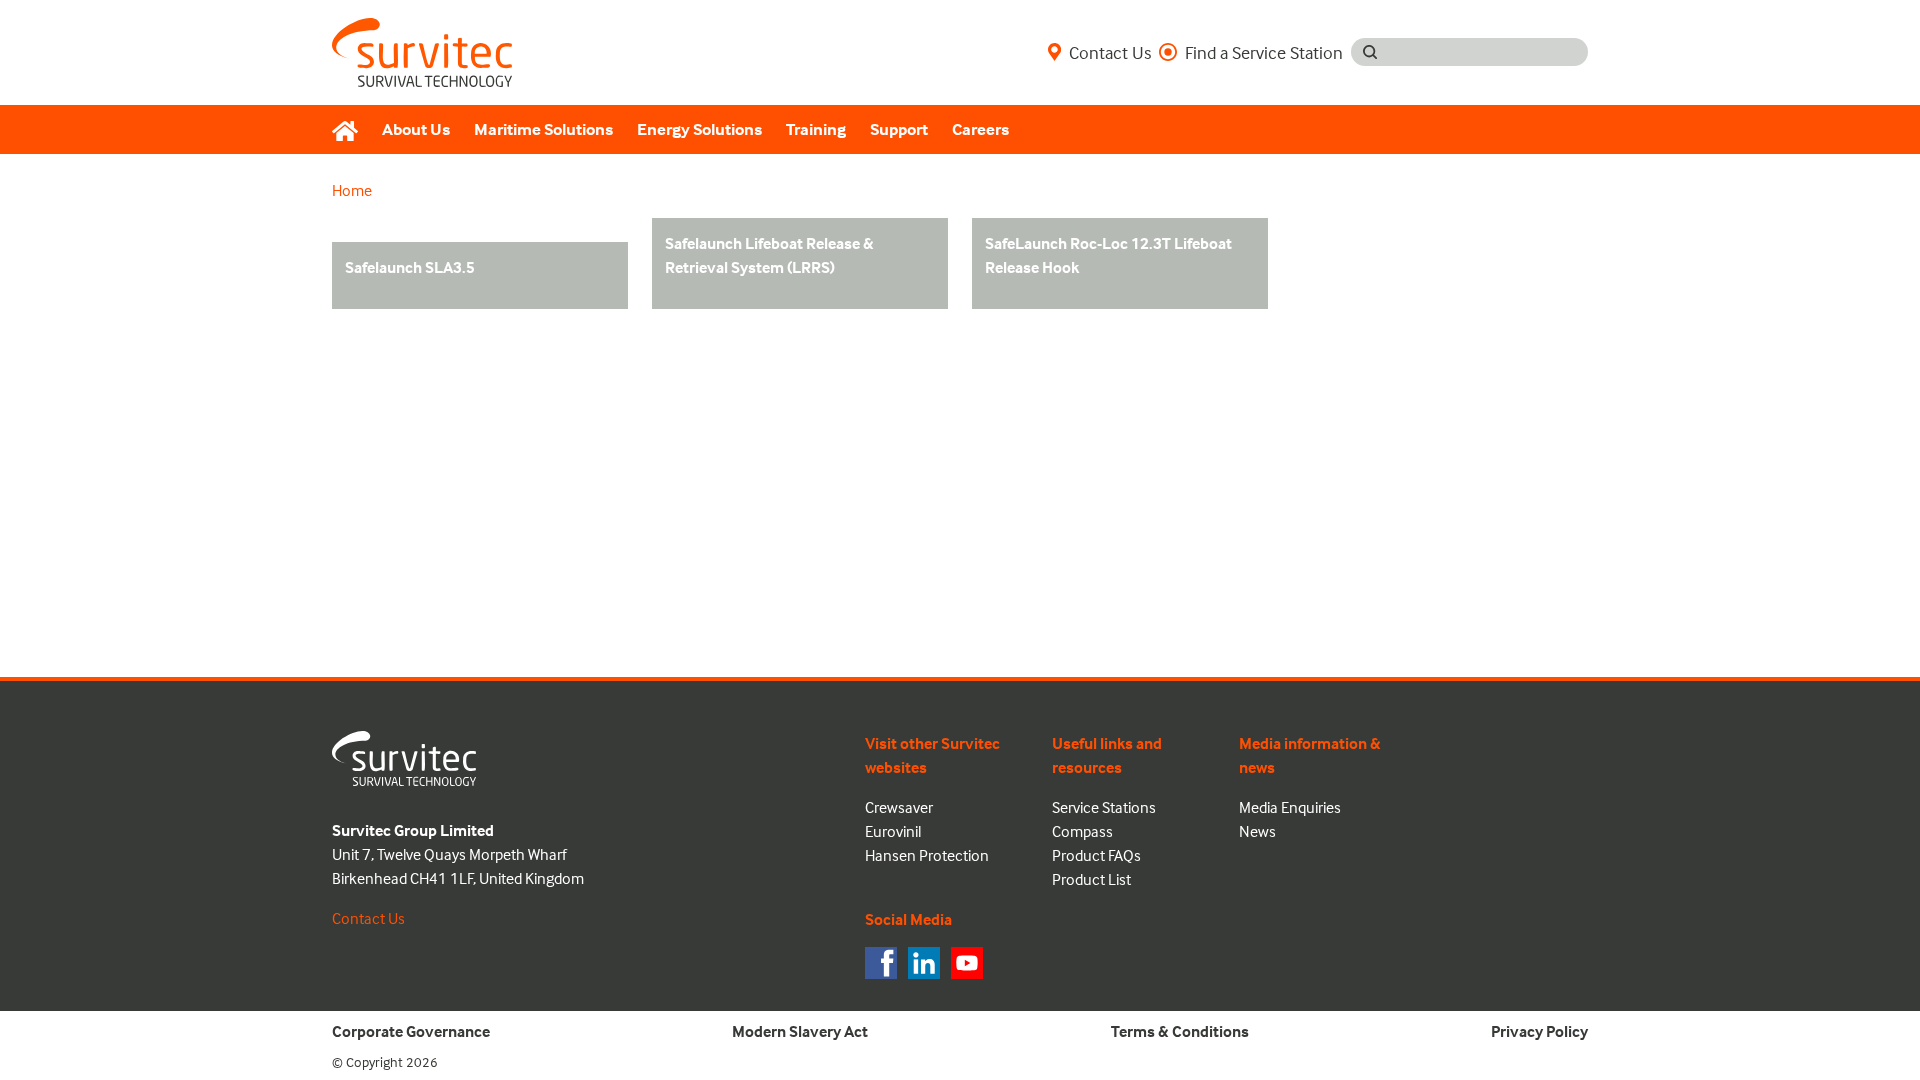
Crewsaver (899, 807)
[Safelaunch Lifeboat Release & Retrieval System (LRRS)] (709, 294)
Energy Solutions (699, 129)
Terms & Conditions (1180, 1031)
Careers (980, 129)
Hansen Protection (927, 855)
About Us (416, 129)
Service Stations (1104, 807)
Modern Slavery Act (800, 1031)
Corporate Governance (411, 1031)
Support (899, 129)
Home (352, 190)
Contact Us (1110, 52)
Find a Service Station (1264, 52)
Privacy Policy (1539, 1031)
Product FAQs (1096, 855)
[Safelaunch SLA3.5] (429, 294)
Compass (1082, 831)
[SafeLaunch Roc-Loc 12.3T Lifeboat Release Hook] (1040, 294)
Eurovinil (893, 831)
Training (816, 129)
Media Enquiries (1290, 807)
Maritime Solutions (543, 129)
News (1257, 831)
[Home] (351, 130)
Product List (1091, 879)
